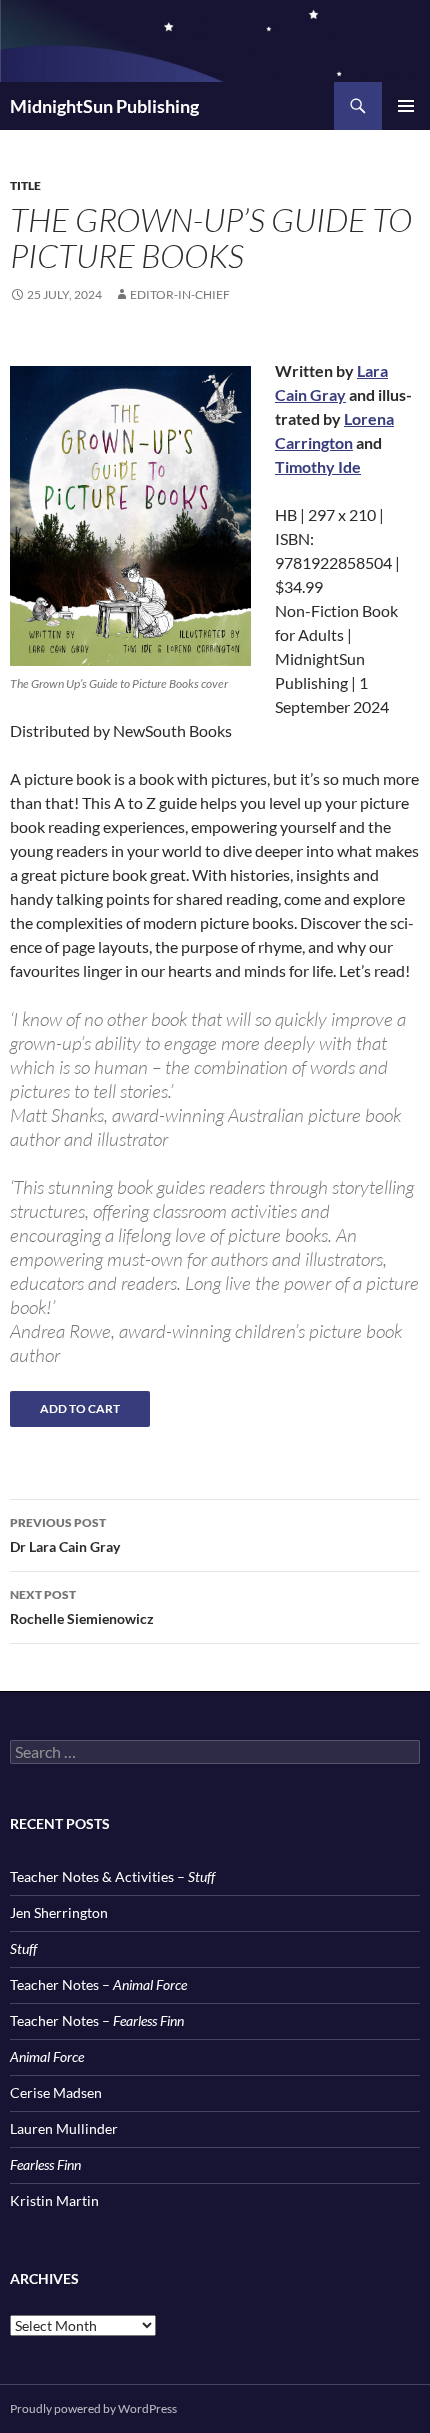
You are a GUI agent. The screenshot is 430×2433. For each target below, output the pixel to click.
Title (25, 185)
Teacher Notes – (98, 1984)
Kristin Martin (54, 2200)
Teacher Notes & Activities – (112, 1876)
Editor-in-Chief (180, 294)
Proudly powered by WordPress (93, 2408)
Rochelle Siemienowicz (82, 1607)
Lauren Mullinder (64, 2128)
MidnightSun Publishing (104, 106)
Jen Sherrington (59, 1912)
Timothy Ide (318, 466)
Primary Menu (406, 106)
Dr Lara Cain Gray (65, 1535)
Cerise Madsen (56, 2092)
